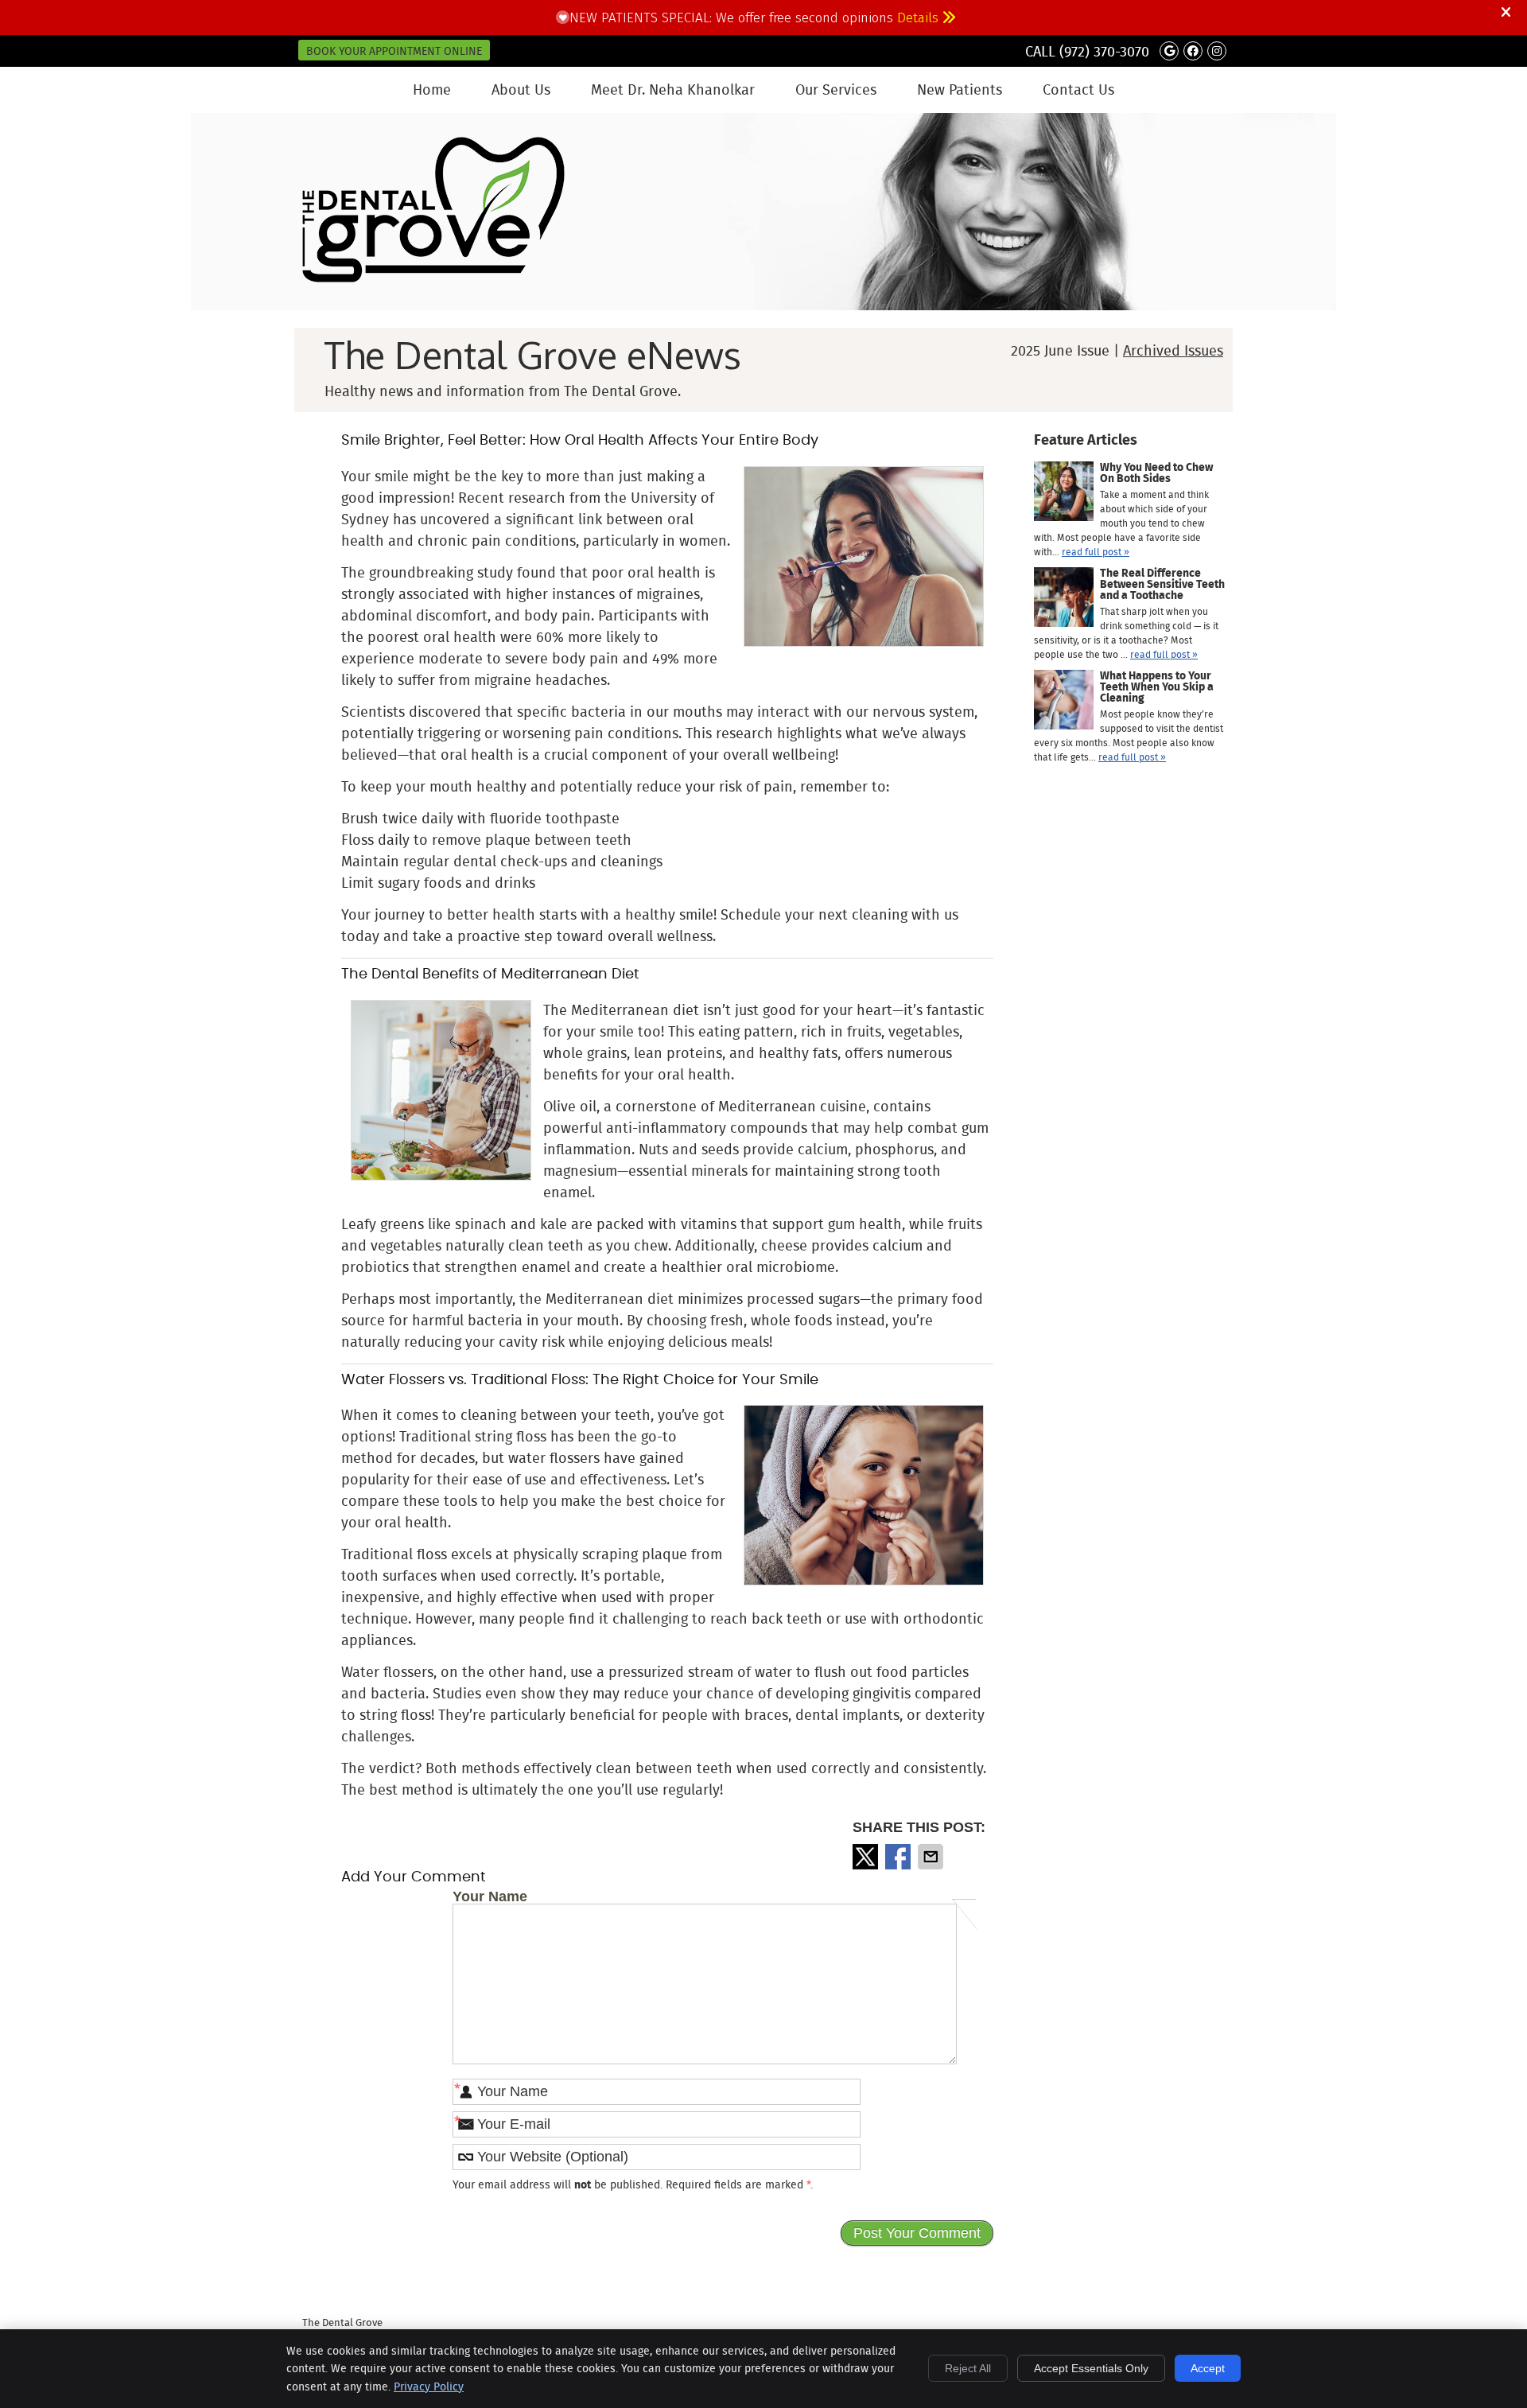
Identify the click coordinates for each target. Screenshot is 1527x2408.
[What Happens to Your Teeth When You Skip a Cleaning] (1064, 702)
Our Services (836, 90)
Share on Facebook (899, 1857)
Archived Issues (1173, 351)
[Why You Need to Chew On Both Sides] (1064, 493)
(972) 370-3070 (1104, 52)
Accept (1208, 2368)
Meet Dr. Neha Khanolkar (673, 90)
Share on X (867, 1857)
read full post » (1096, 552)
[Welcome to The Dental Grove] (433, 278)
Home (432, 90)
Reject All (968, 2368)
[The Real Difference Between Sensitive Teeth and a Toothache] (1064, 599)
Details (920, 18)
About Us (521, 90)
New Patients (960, 90)
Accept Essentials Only (1091, 2368)
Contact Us (1078, 90)
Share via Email (932, 1857)
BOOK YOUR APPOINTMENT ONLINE (394, 51)
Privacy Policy (429, 2387)
